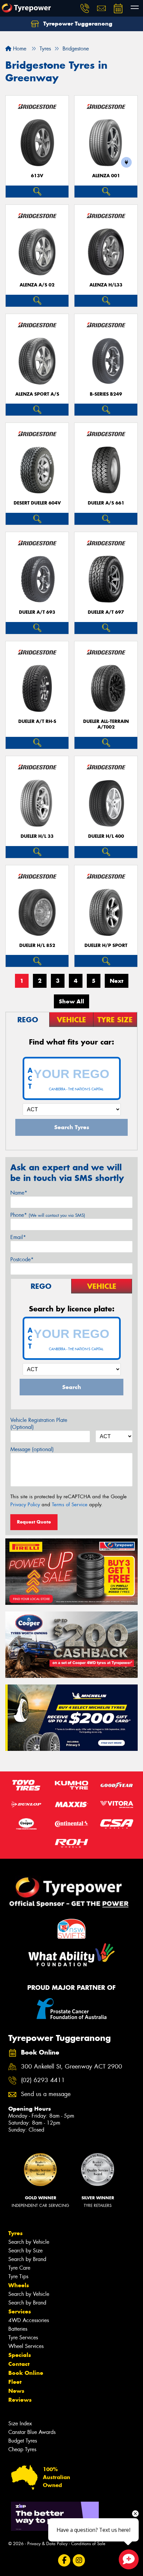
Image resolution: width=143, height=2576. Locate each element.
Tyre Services (23, 2338)
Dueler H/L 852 (37, 945)
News (16, 2391)
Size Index (20, 2423)
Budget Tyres (23, 2441)
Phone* (48, 1215)
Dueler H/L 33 (37, 836)
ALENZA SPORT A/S (37, 394)
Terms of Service (70, 1505)
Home (19, 49)
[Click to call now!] (85, 8)
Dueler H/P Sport (106, 945)
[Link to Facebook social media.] (64, 2561)
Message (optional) (32, 1449)
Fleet (15, 2382)
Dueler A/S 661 (106, 503)
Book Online (26, 2373)
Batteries (18, 2329)
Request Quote (34, 1522)
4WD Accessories (29, 2320)
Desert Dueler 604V (37, 503)
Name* (19, 1193)
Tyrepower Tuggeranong (77, 24)
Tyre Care (19, 2268)
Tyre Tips (18, 2276)
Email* (18, 1237)
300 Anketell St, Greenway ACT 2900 (71, 2067)
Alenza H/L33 (106, 285)
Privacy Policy (25, 1505)
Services (20, 2311)
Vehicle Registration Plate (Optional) (39, 1424)
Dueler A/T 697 (106, 612)
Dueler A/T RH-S (37, 721)
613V (37, 176)
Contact (19, 2364)
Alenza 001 (106, 176)
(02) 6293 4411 (43, 2080)
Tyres (15, 2233)
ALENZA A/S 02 (37, 285)
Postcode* (22, 1259)
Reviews (20, 2400)
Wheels (19, 2285)
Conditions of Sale (88, 2544)
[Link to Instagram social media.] (79, 2561)
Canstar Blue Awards (32, 2432)
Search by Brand (27, 2259)
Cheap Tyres (22, 2449)
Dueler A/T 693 (37, 612)
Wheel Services (26, 2346)
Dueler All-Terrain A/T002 (106, 724)
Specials (20, 2355)
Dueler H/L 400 (106, 836)
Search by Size (25, 2251)
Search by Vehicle (29, 2242)
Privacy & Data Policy (47, 2544)
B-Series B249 (106, 394)
